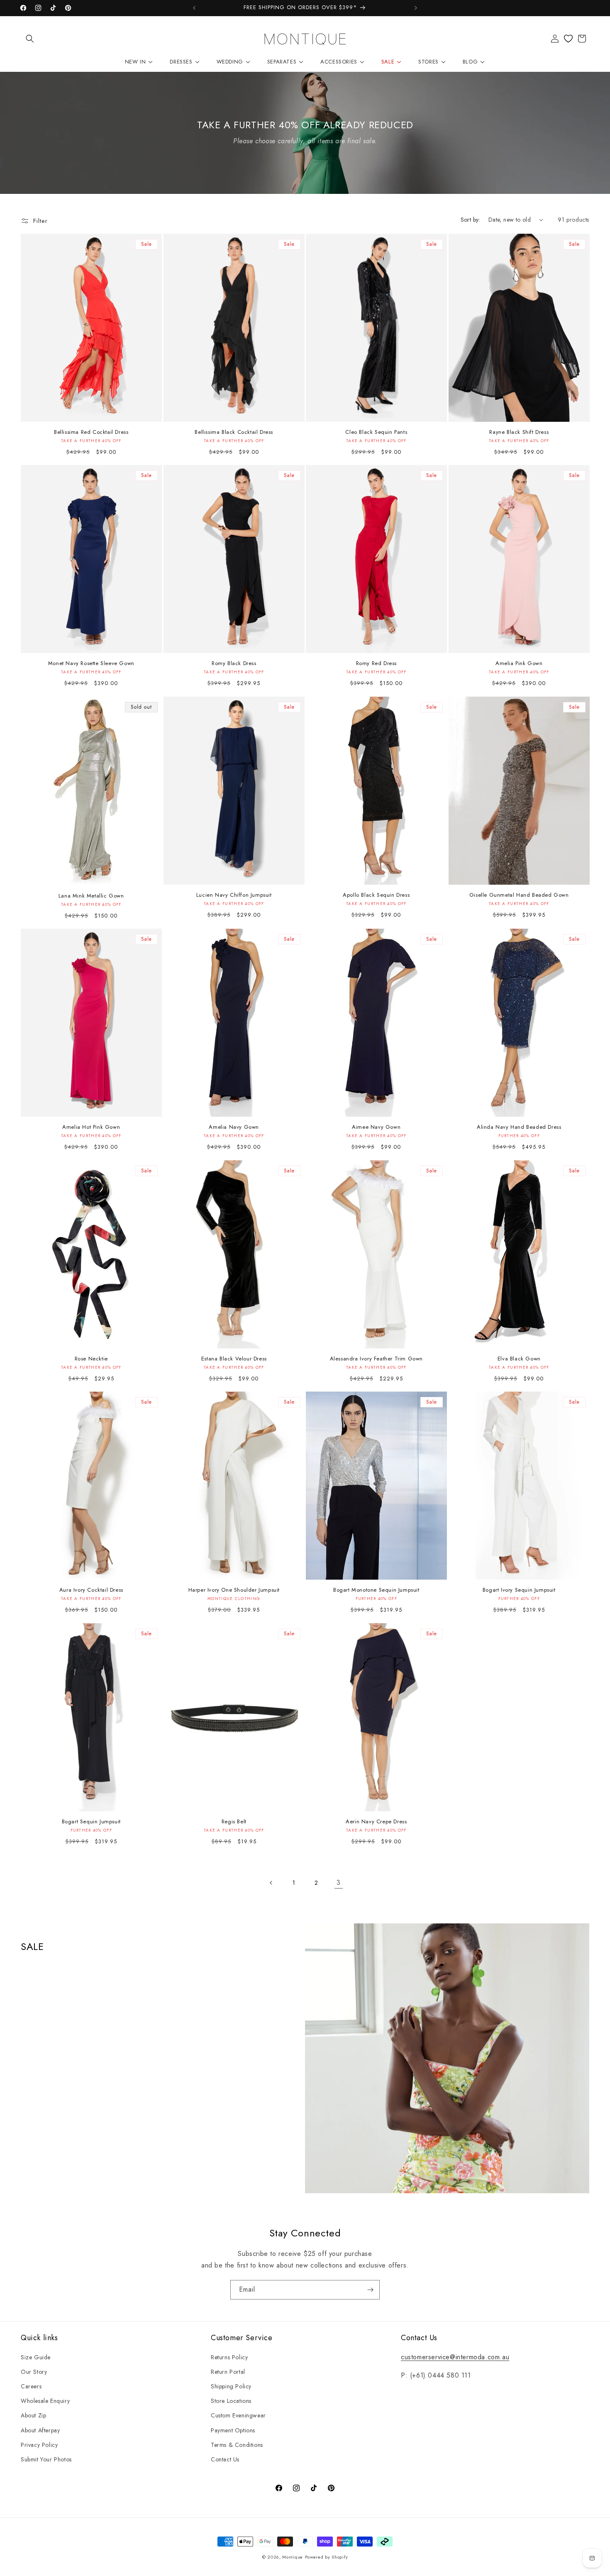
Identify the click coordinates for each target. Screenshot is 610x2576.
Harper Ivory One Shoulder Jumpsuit (234, 1590)
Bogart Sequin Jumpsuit (91, 1822)
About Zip (33, 2415)
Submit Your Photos (46, 2459)
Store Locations (231, 2401)
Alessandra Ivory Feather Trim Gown (376, 1359)
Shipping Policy (231, 2386)
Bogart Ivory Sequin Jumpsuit (519, 1590)
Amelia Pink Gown (519, 664)
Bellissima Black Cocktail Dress (234, 432)
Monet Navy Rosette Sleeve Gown (91, 664)
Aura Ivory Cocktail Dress (91, 1590)
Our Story (34, 2372)
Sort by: (470, 220)
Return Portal (228, 2372)
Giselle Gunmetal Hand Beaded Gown (519, 895)
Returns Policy (229, 2357)
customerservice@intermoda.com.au (455, 2357)
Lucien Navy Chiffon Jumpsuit (234, 895)
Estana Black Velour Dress (234, 1359)
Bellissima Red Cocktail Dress (91, 432)
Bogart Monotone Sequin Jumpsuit (376, 1590)
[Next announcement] (416, 8)
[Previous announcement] (194, 8)
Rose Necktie (91, 1359)
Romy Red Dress (376, 664)
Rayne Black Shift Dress (519, 432)
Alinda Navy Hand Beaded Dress (519, 1127)
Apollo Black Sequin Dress (376, 895)
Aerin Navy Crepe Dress (376, 1822)
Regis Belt (234, 1822)
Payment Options (233, 2430)
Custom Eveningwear (238, 2415)
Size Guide (36, 2357)
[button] (30, 39)
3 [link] (339, 1882)
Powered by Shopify (327, 2557)
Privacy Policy (39, 2445)
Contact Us (225, 2459)
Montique (293, 2557)
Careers (31, 2386)
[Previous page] (271, 1883)
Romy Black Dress (234, 664)
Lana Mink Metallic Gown (91, 896)
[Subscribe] (370, 2290)
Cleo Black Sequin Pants (376, 432)
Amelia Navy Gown (234, 1127)
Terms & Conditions (237, 2445)
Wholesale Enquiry (45, 2401)
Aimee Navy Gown (376, 1127)
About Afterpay (40, 2430)
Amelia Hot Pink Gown (91, 1127)
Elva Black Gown (519, 1359)
